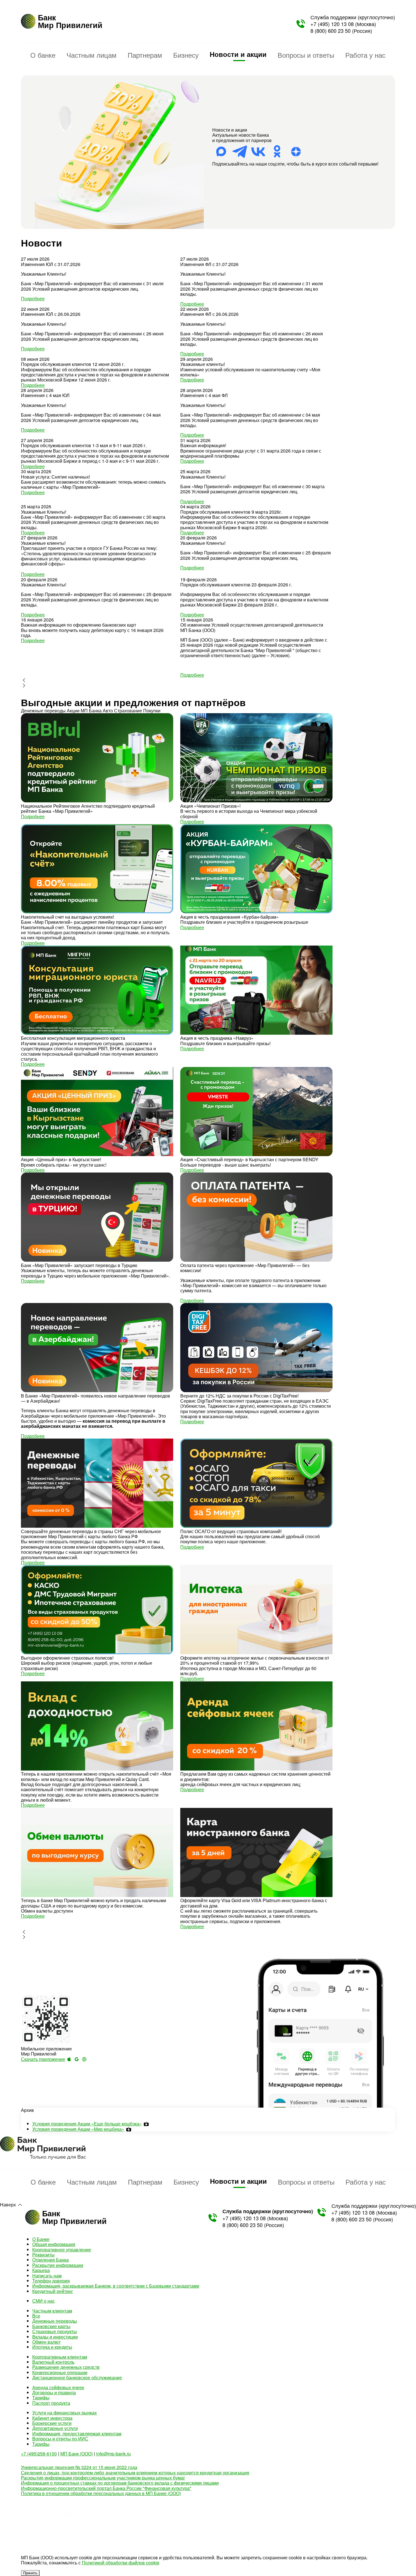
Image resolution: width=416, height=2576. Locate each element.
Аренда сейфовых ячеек (58, 2387)
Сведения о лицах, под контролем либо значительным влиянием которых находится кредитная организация (135, 2473)
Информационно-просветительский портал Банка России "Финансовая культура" (106, 2488)
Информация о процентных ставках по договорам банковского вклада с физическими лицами (120, 2483)
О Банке (41, 2239)
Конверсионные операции (60, 2372)
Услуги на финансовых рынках (65, 2413)
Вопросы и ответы (306, 55)
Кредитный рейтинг (53, 2291)
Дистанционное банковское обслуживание (77, 2377)
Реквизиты (43, 2255)
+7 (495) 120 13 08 (332, 24)
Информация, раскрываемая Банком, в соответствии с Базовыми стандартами (116, 2286)
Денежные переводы (55, 2321)
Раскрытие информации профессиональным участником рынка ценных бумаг (103, 2478)
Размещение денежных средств (66, 2367)
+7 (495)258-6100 (39, 2454)
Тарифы (41, 2398)
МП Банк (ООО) (77, 2454)
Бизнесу (186, 55)
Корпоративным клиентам (60, 2357)
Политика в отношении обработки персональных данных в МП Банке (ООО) (101, 2493)
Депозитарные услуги (55, 2428)
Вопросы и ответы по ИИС (60, 2439)
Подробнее (33, 298)
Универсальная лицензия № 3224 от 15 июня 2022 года (79, 2467)
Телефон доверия (51, 2281)
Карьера (41, 2270)
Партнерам (145, 55)
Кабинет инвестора (52, 2418)
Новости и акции (238, 54)
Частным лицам (92, 55)
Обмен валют (46, 2342)
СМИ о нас (44, 2301)
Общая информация (54, 2244)
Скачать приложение (43, 2059)
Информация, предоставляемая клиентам (77, 2434)
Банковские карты (51, 2326)
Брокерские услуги (52, 2423)
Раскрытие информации (58, 2265)
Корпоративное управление (62, 2250)
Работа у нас (365, 55)
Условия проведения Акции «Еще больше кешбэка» (87, 2124)
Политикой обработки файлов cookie (121, 2563)
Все (36, 2316)
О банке (43, 55)
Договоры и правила (54, 2392)
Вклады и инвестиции (55, 2337)
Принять (30, 2573)
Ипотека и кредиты (52, 2347)
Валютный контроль (53, 2362)
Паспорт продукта (51, 2403)
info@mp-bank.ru (113, 2454)
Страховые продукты (55, 2331)
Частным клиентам (52, 2311)
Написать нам (47, 2276)
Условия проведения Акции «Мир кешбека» (78, 2129)
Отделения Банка (51, 2260)
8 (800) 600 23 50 (331, 31)
